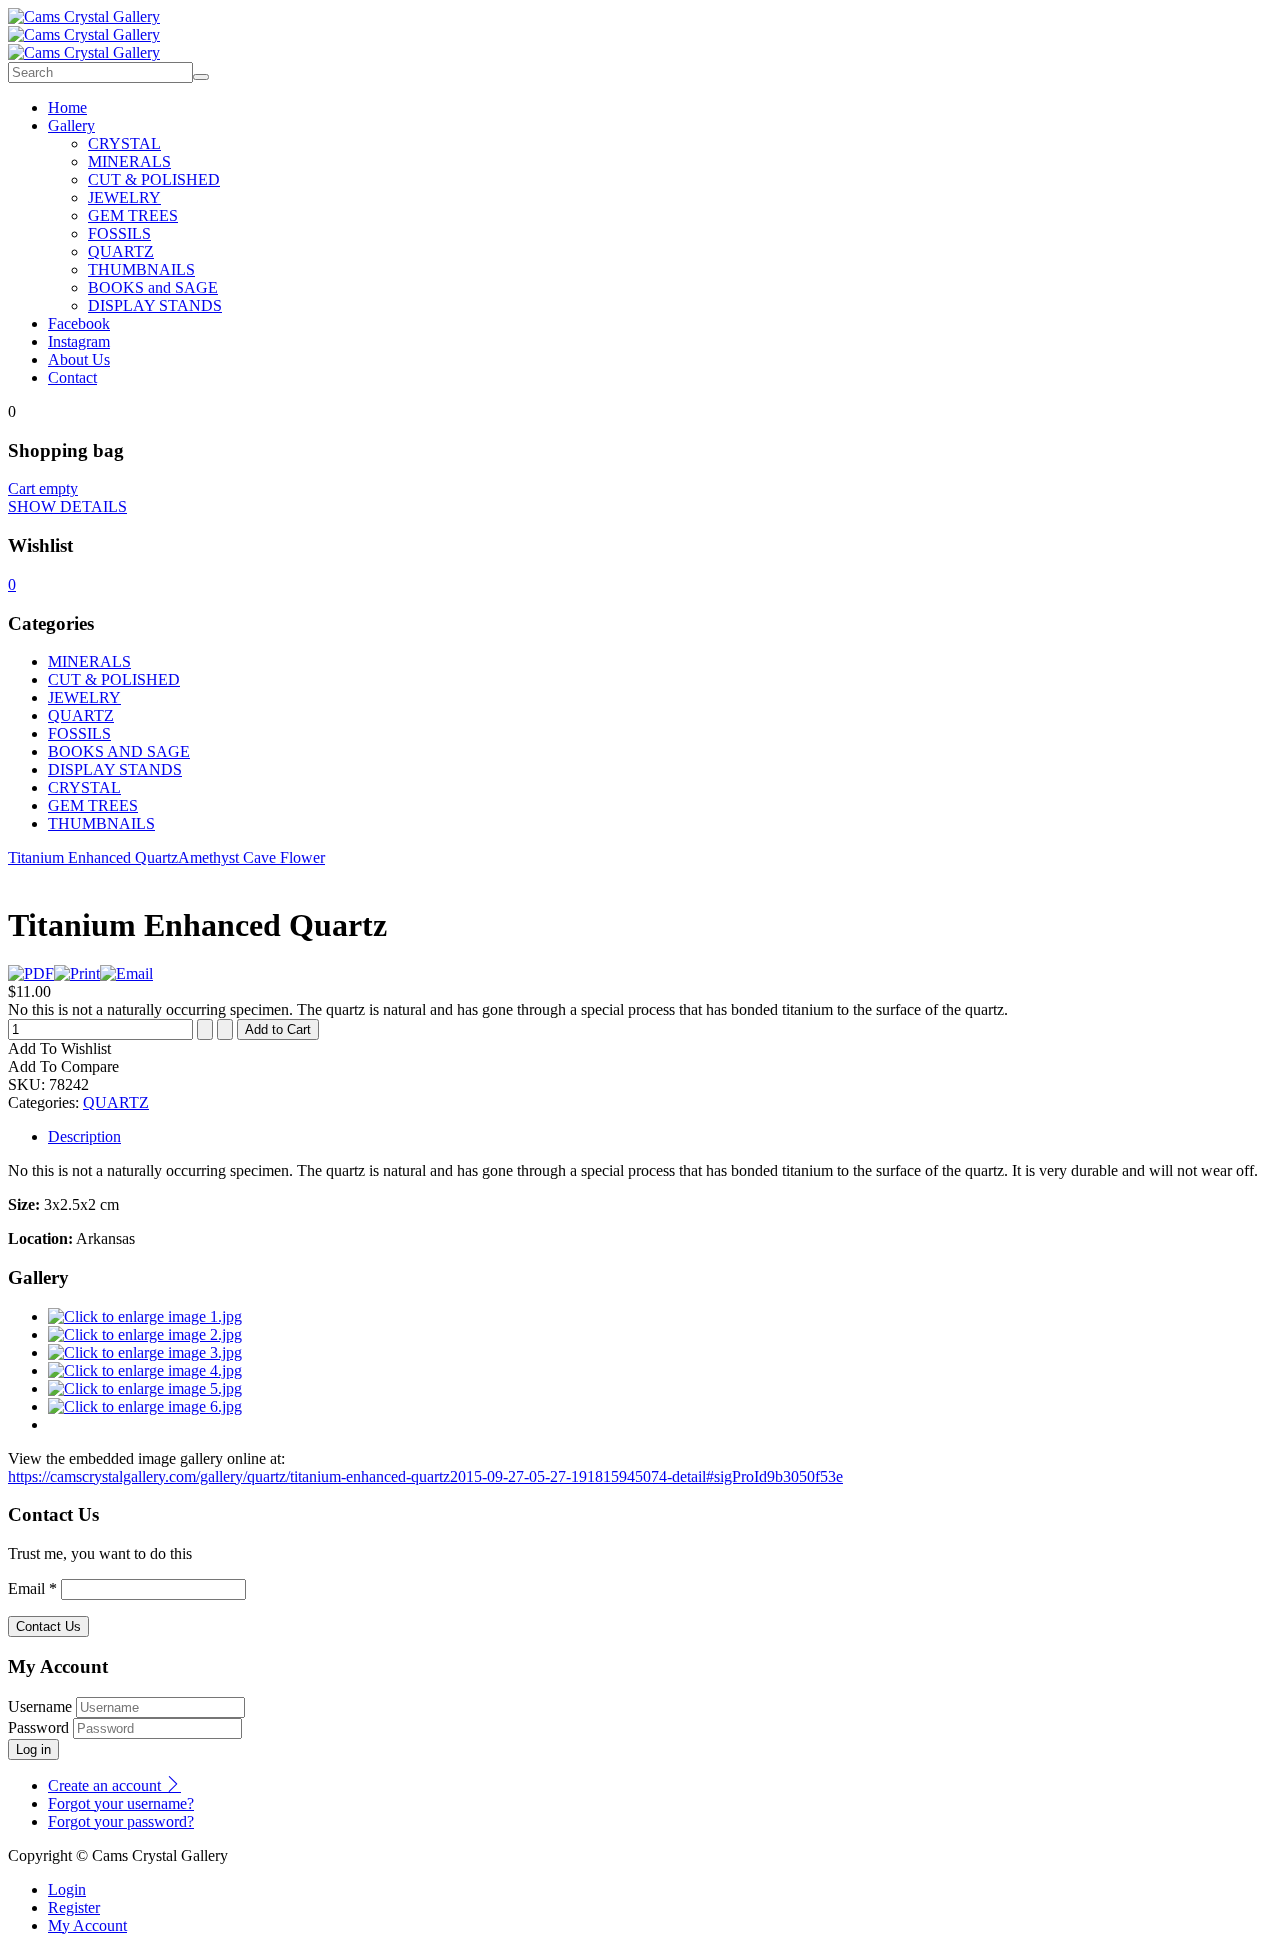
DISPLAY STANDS (155, 305)
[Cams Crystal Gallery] (84, 16)
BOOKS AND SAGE (119, 751)
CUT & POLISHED (154, 179)
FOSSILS (119, 233)
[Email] (126, 973)
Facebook (79, 323)
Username (40, 1706)
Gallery (71, 125)
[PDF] (31, 973)
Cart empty (43, 488)
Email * (32, 1588)
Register (74, 1907)
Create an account (106, 1785)
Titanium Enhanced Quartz (93, 857)
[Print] (77, 973)
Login (67, 1889)
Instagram (79, 341)
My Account (87, 1925)
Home (67, 107)
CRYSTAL (124, 143)
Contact (72, 377)
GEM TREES (133, 215)
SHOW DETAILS (67, 506)
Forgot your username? (121, 1803)
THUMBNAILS (141, 269)
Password (38, 1727)
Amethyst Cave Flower (251, 857)
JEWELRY (124, 197)
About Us (79, 359)
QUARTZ (121, 251)
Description (84, 1136)
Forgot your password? (121, 1821)
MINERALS (129, 161)
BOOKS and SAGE (153, 287)
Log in (33, 1749)
